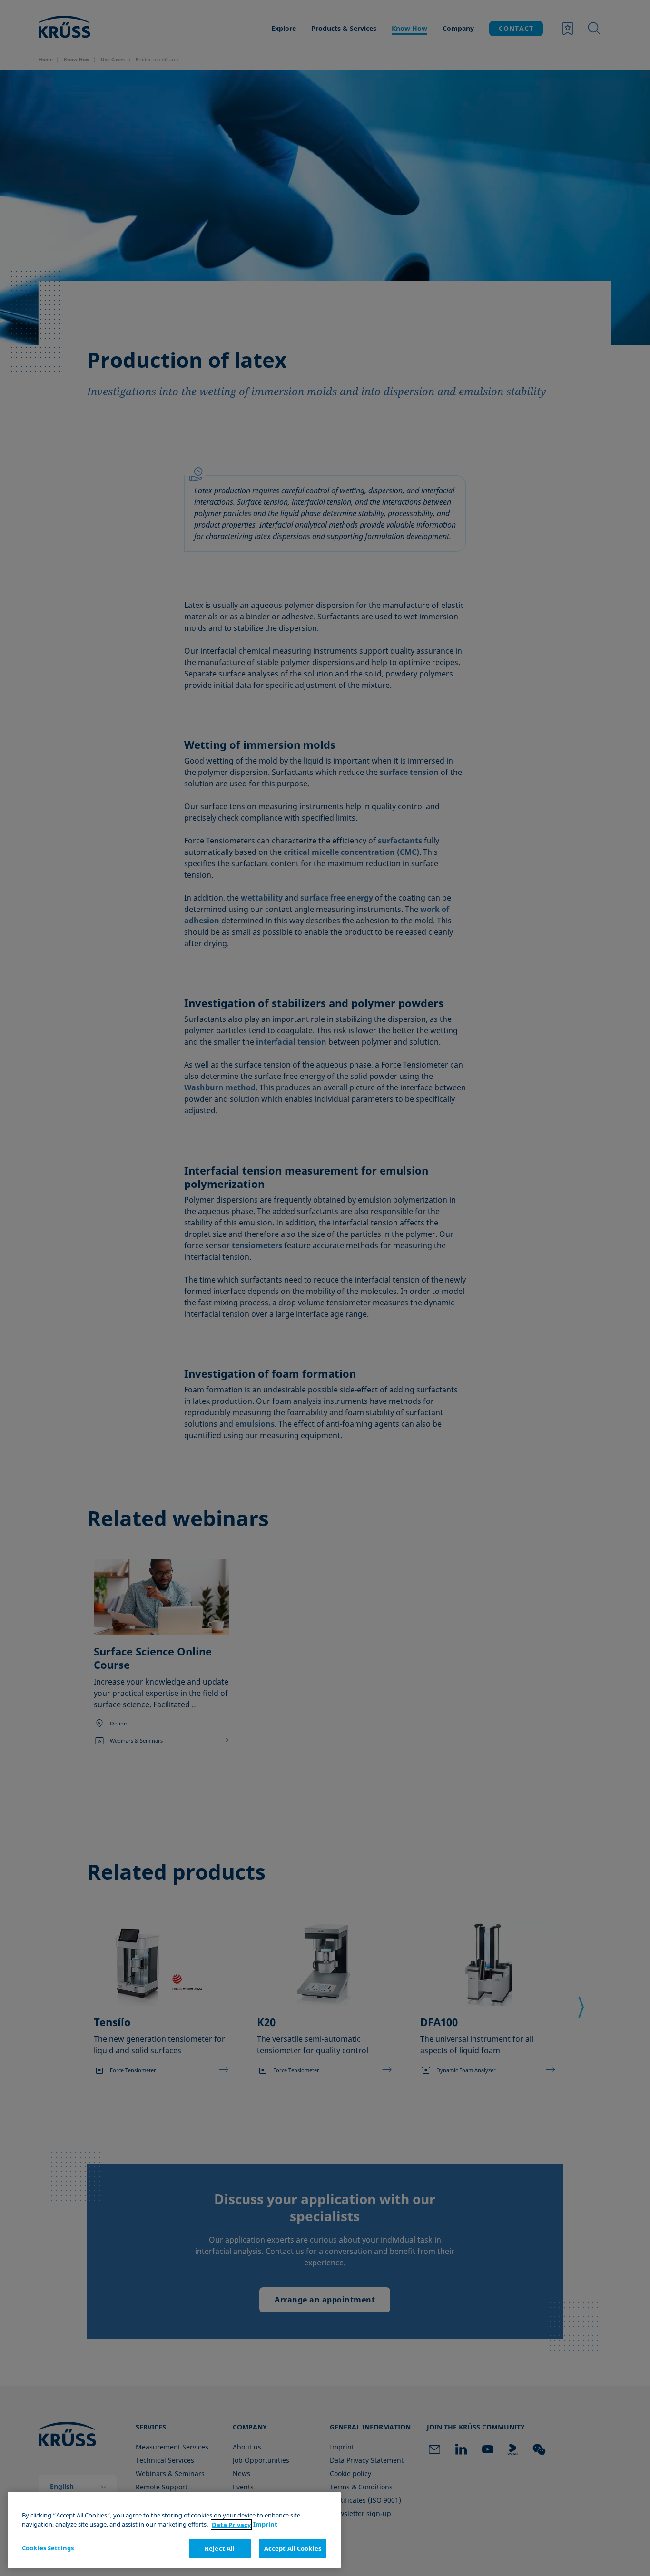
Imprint (265, 2525)
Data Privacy (231, 2525)
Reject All (220, 2548)
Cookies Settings (48, 2548)
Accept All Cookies (293, 2548)
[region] (174, 2530)
